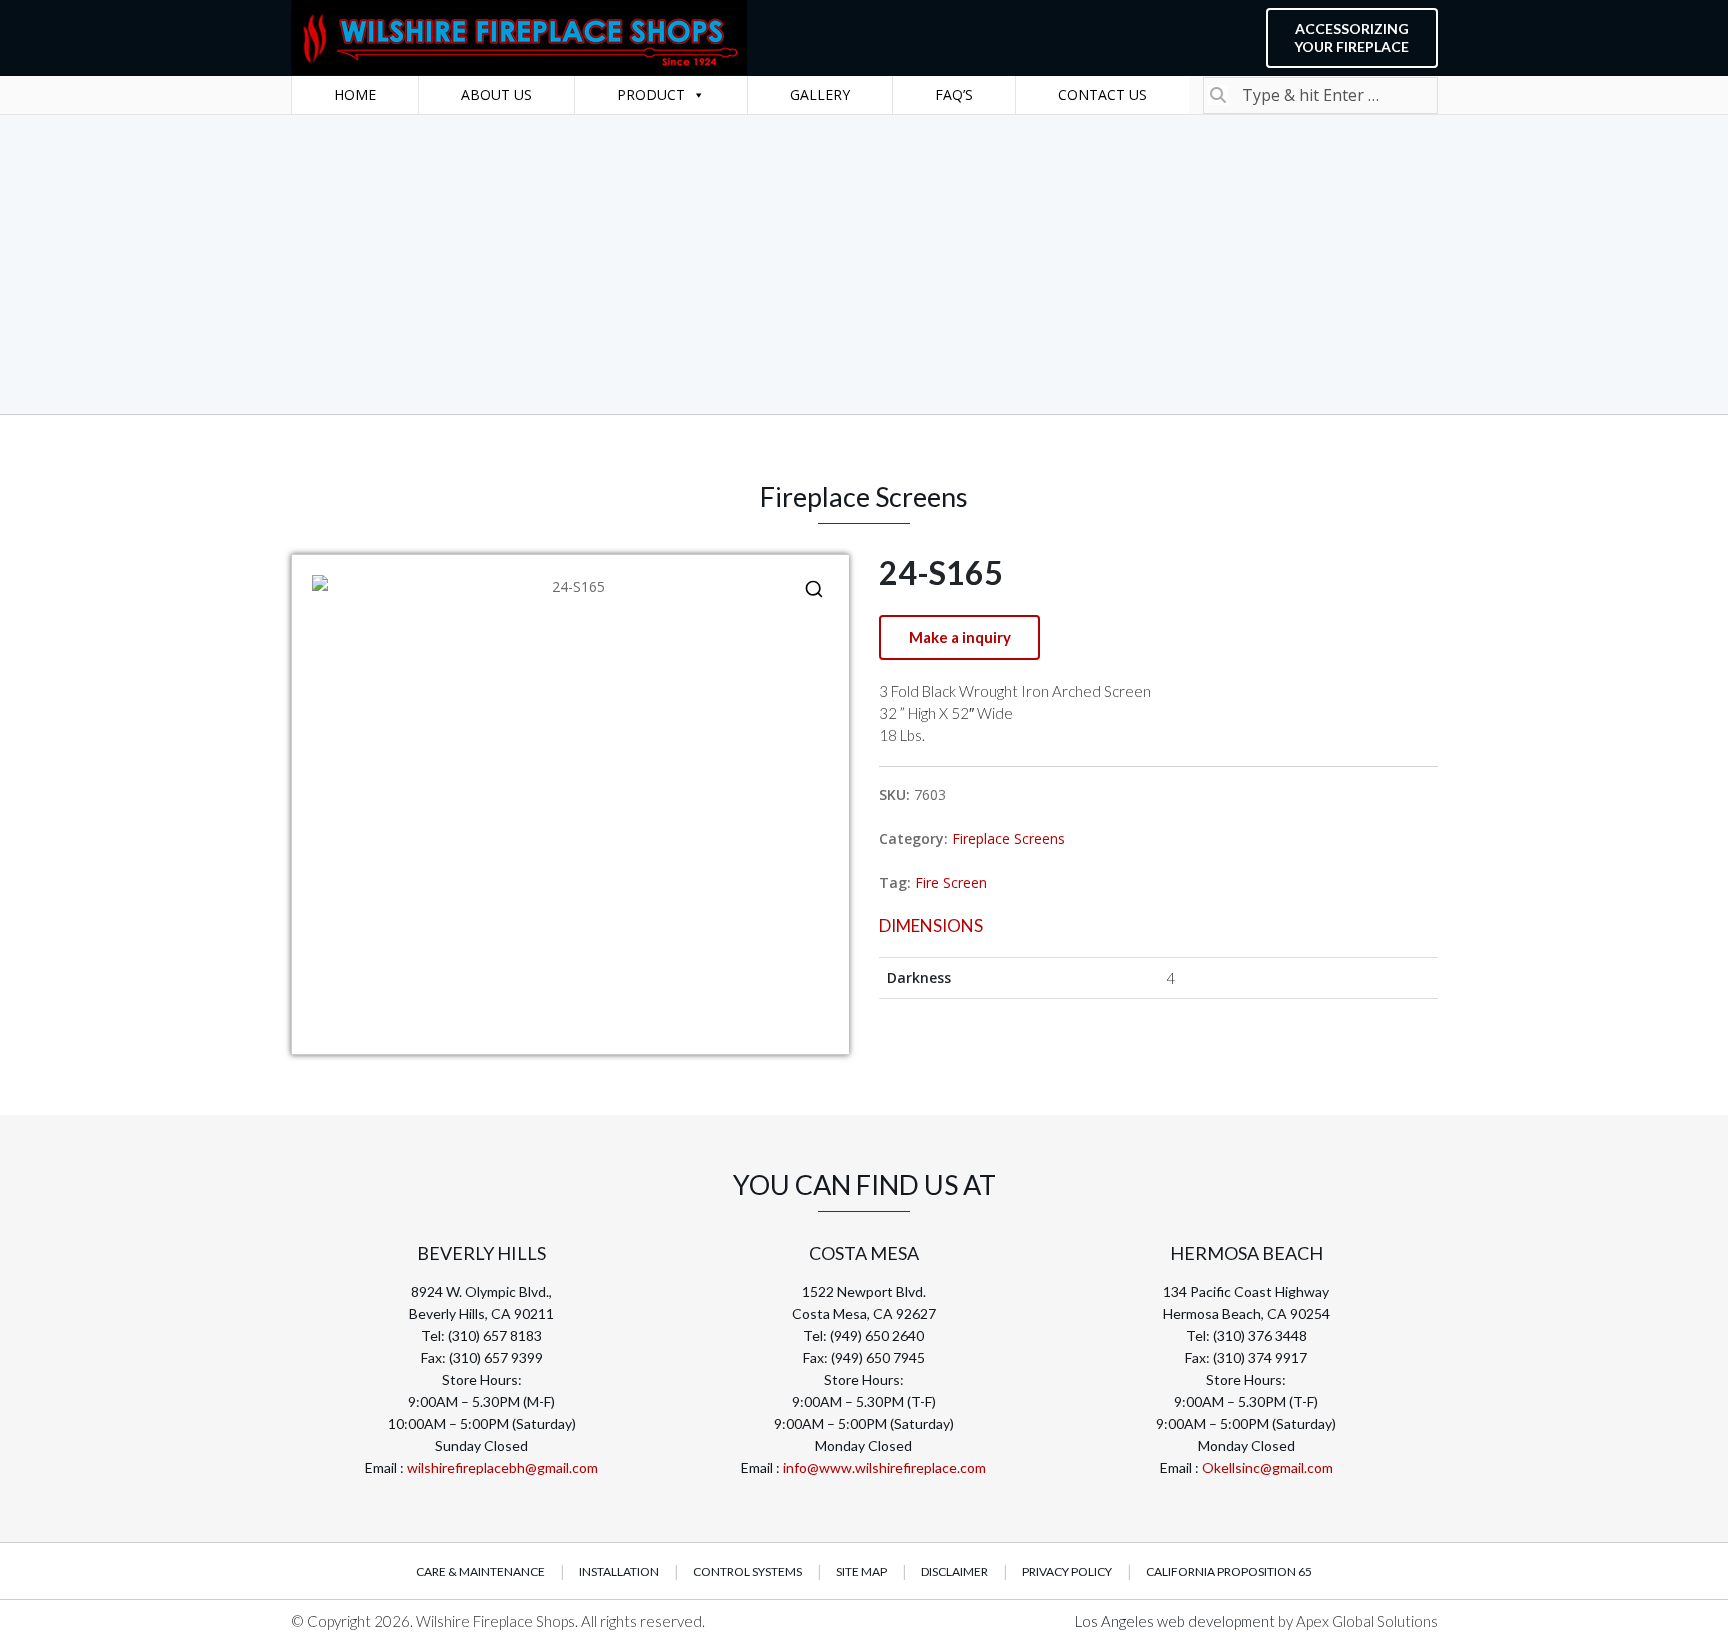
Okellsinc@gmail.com (1267, 1467)
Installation (619, 1571)
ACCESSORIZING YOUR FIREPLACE (1351, 37)
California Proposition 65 (1229, 1571)
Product (651, 94)
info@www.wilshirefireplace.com (884, 1467)
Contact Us (1102, 94)
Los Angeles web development (1176, 1621)
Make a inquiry (960, 637)
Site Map (861, 1571)
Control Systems (747, 1571)
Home (355, 94)
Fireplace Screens (1008, 838)
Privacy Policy (1067, 1571)
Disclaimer (954, 1571)
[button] (814, 589)
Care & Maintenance (480, 1571)
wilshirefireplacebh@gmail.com (502, 1467)
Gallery (820, 94)
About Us (496, 94)
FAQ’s (954, 94)
